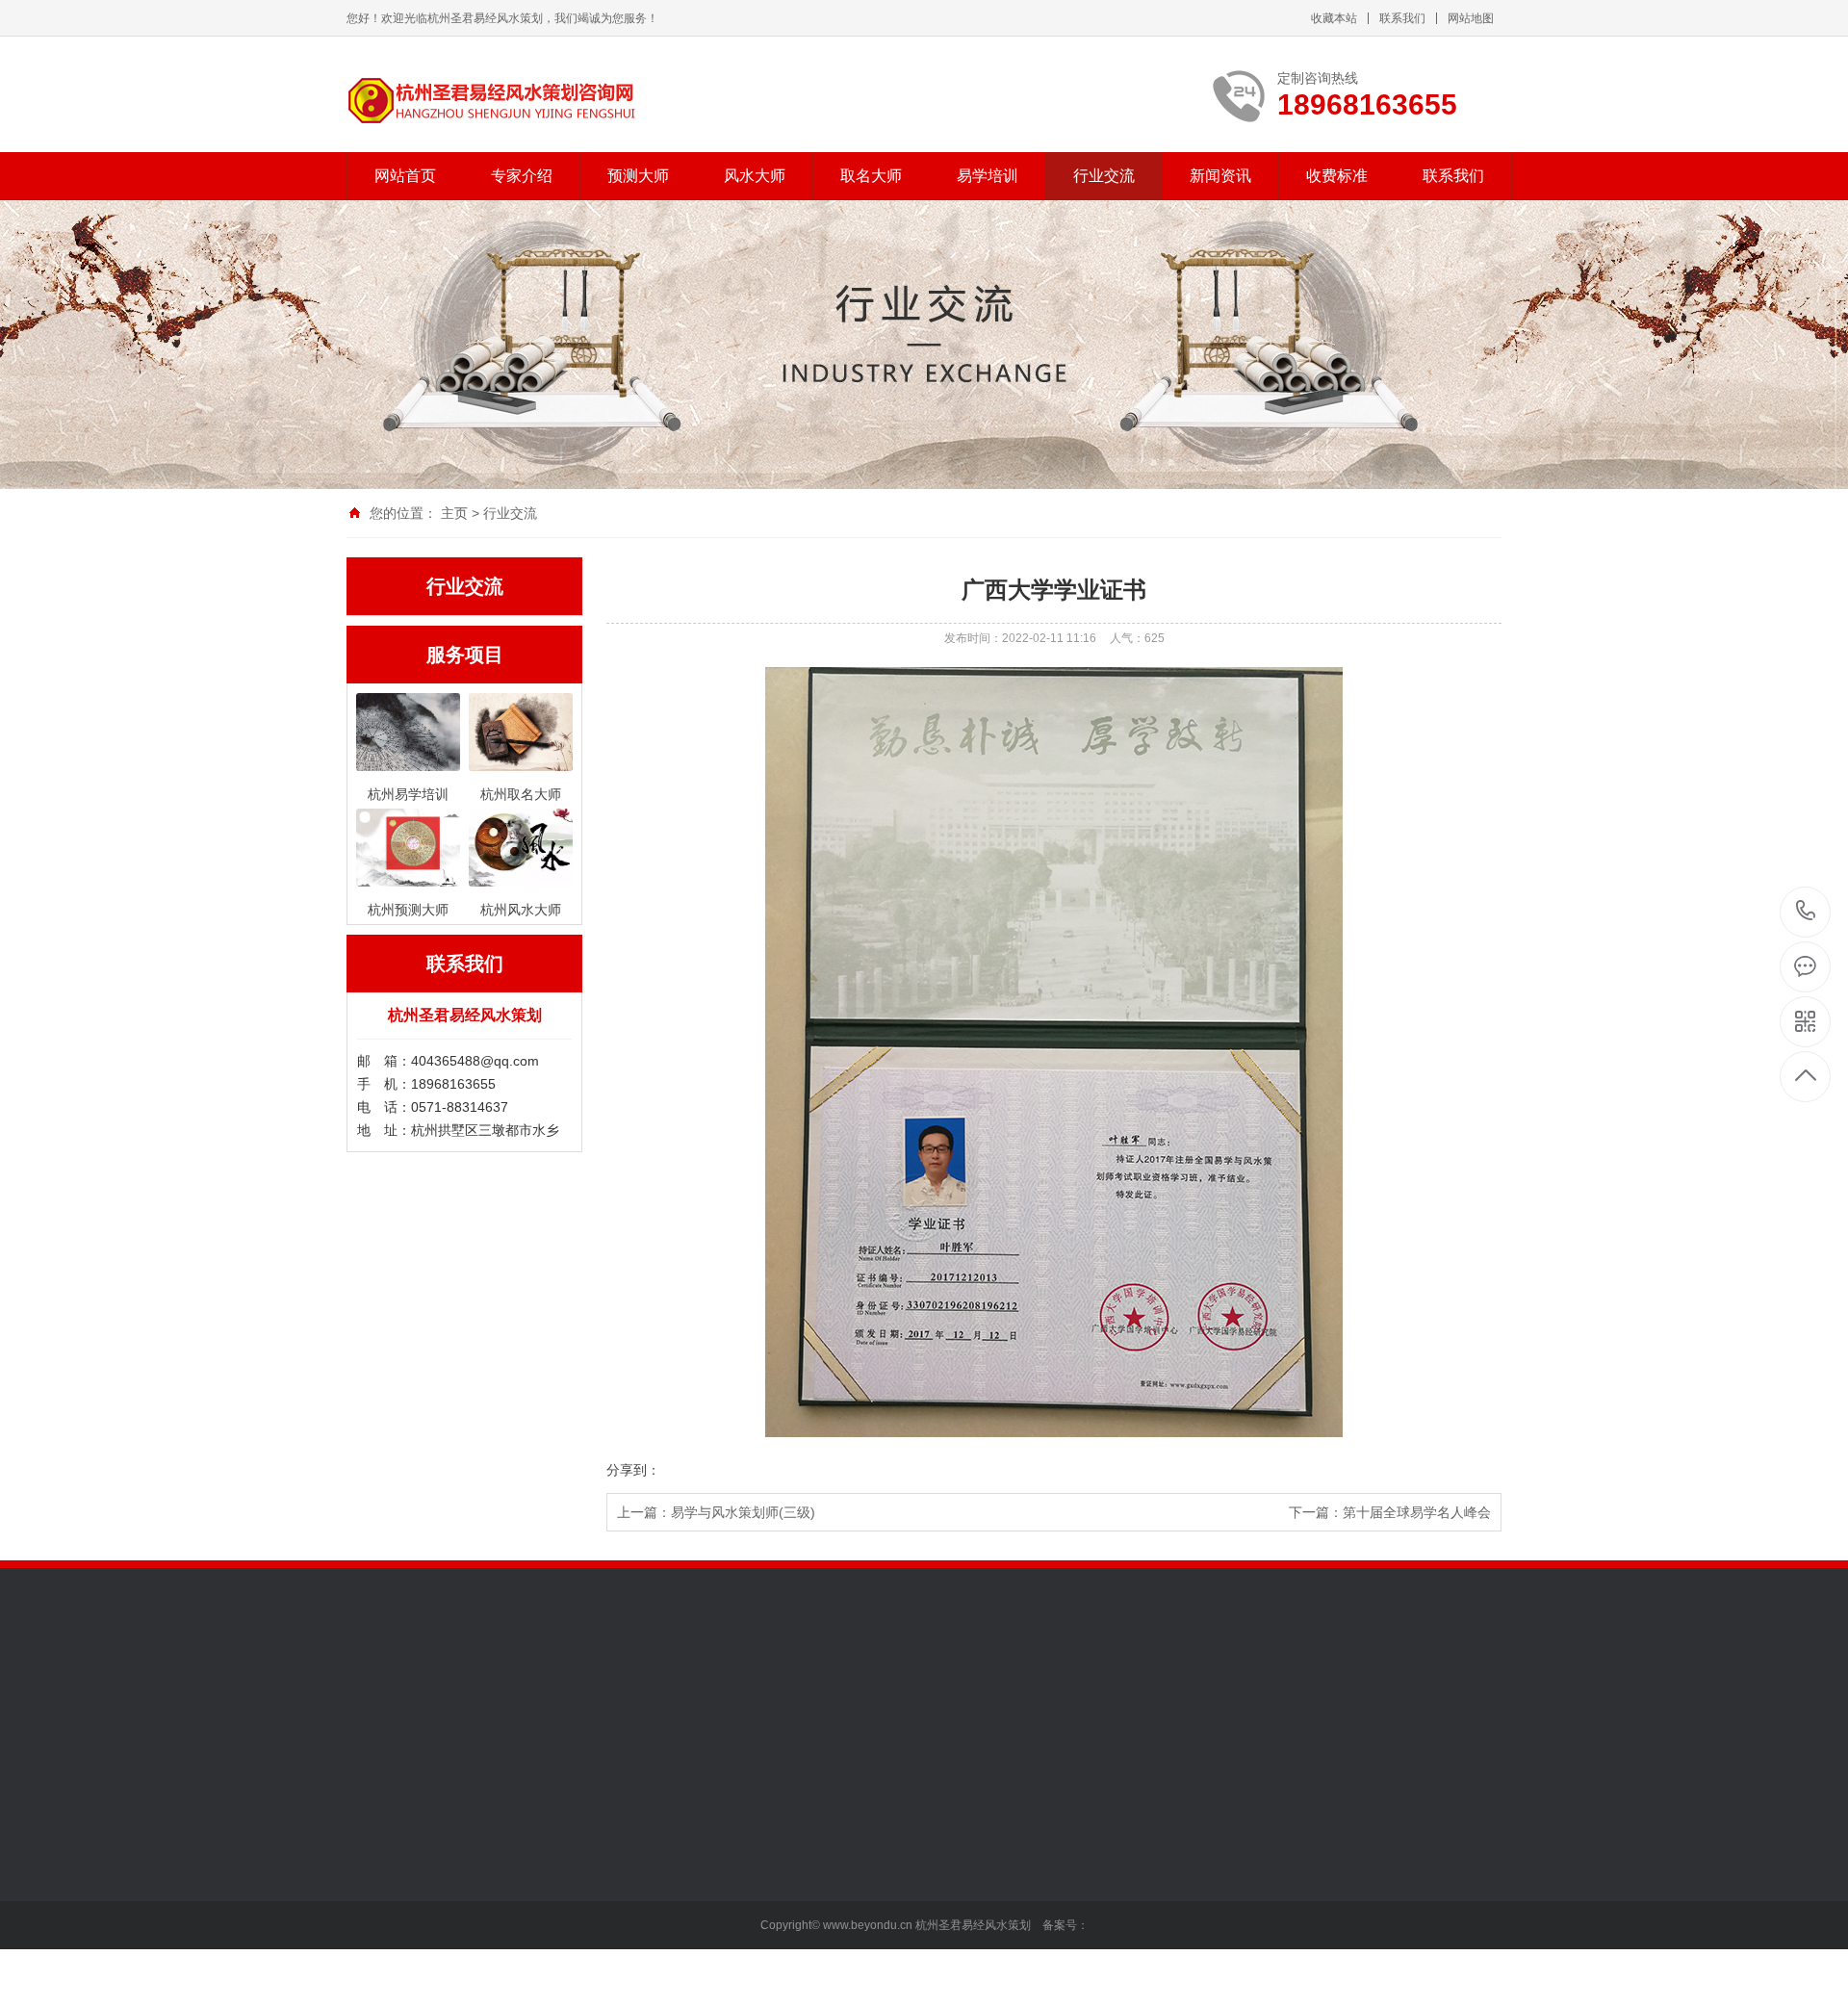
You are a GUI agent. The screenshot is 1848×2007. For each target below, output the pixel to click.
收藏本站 (1334, 18)
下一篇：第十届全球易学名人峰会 (1390, 1512)
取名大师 (871, 176)
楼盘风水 (641, 1840)
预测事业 (507, 1840)
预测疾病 (507, 1985)
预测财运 (507, 1869)
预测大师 (638, 176)
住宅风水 (641, 1927)
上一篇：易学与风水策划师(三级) (716, 1512)
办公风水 (641, 1898)
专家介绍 (522, 176)
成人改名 (775, 1898)
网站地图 (1471, 18)
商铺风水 (641, 1956)
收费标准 (1337, 176)
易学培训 (988, 176)
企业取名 (775, 1927)
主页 (454, 513)
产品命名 (775, 1956)
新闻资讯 (1220, 176)
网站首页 (405, 176)
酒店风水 (641, 1985)
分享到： (633, 1470)
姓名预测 (775, 1869)
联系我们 (1402, 18)
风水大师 (755, 176)
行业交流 (1104, 176)
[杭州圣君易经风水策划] (491, 101)
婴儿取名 (775, 1840)
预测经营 (507, 1898)
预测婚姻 (507, 1927)
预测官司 (507, 1956)
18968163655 (1806, 912)
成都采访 (373, 1869)
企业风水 (641, 1869)
